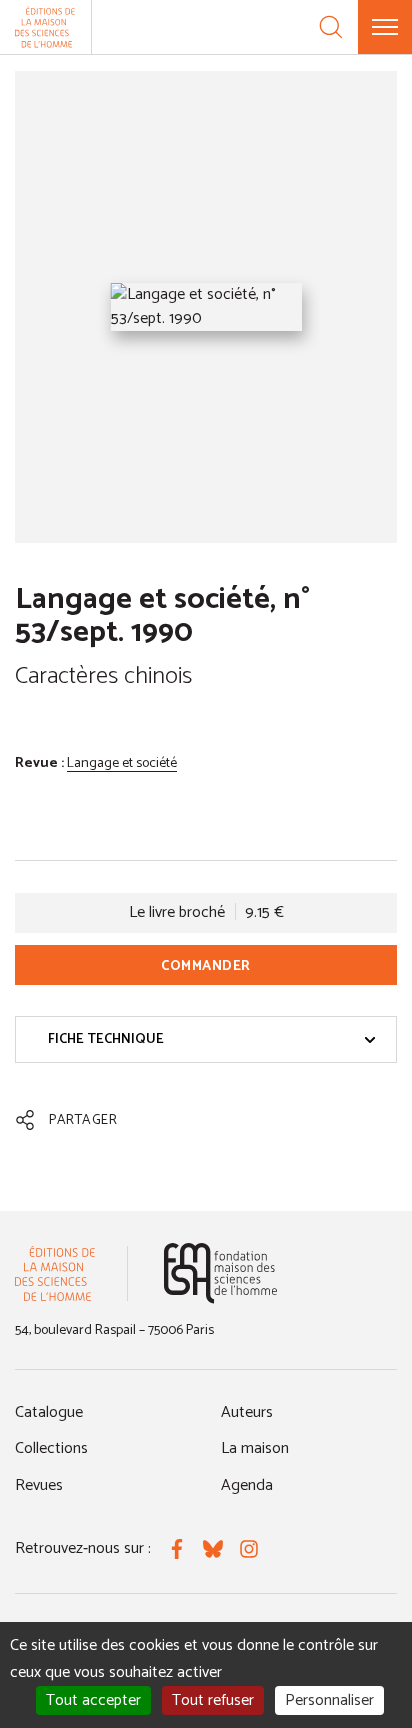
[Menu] (385, 27)
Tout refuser (213, 1700)
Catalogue (49, 1412)
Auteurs (247, 1412)
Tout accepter (93, 1700)
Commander (206, 966)
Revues (39, 1485)
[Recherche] (331, 27)
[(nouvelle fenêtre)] (220, 1273)
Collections (51, 1448)
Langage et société (122, 763)
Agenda (247, 1485)
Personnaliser (329, 1700)
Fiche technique (106, 1039)
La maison (255, 1448)
